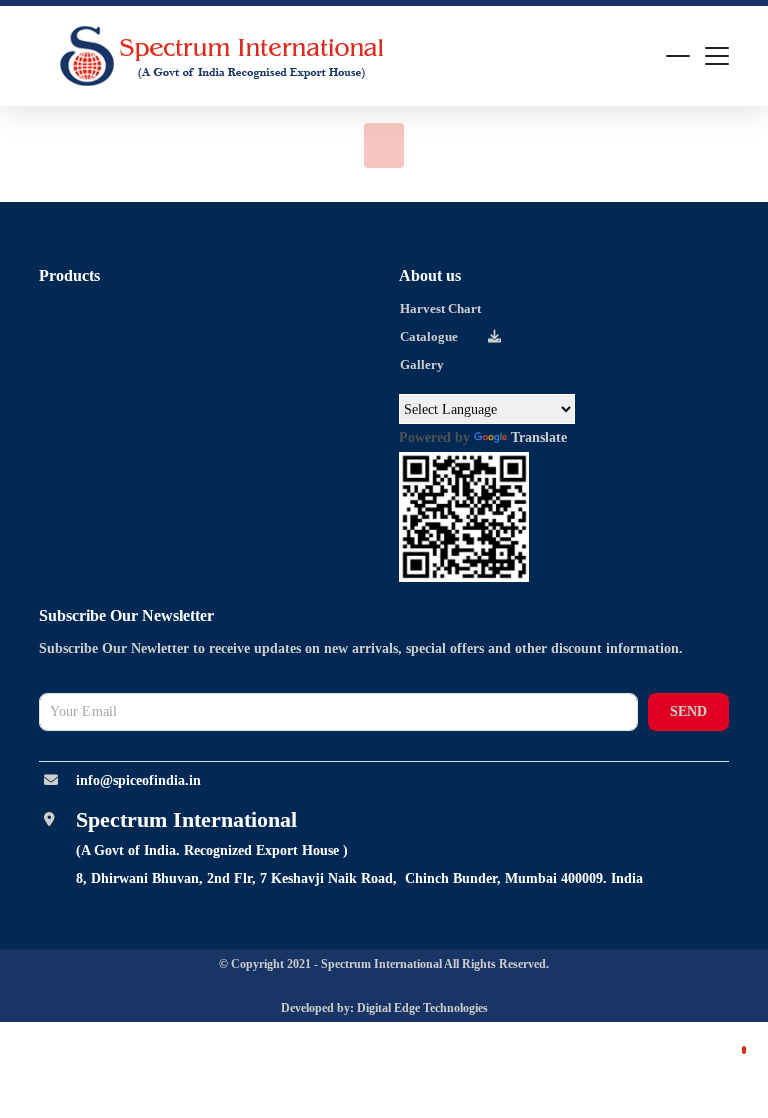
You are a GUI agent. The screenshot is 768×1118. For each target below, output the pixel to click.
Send (688, 711)
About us (430, 275)
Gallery (422, 364)
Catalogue (429, 336)
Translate (539, 437)
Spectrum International (382, 964)
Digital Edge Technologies (422, 1008)
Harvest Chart (440, 308)
